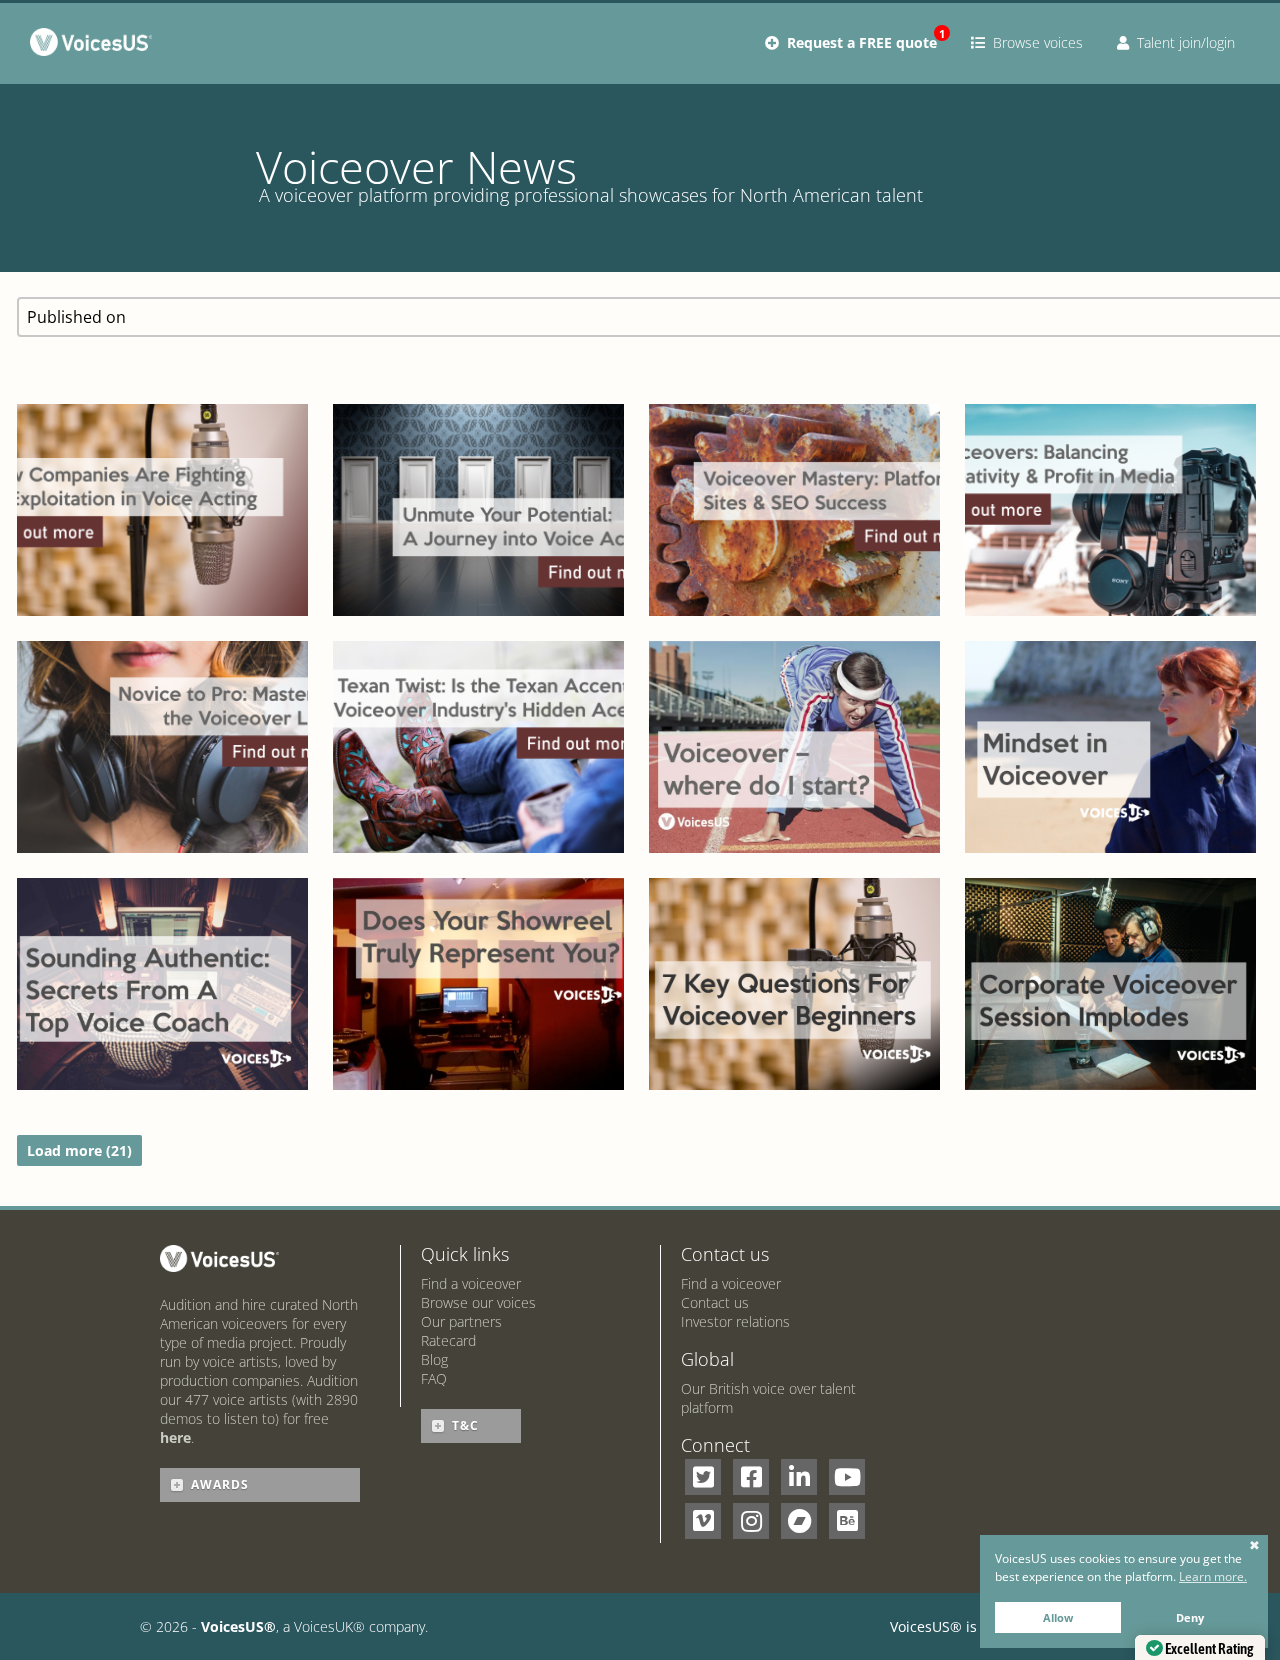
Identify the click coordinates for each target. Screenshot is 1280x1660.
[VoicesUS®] (95, 46)
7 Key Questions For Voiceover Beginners (794, 919)
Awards (220, 1484)
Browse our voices (478, 1302)
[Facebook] (751, 1477)
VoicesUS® (238, 1626)
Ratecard (448, 1340)
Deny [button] (1190, 1617)
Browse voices (1034, 42)
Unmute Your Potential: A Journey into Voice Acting (478, 445)
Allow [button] (1058, 1617)
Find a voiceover (471, 1283)
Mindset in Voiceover (1110, 703)
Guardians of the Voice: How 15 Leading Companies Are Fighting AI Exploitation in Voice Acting (162, 402)
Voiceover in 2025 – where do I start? (794, 682)
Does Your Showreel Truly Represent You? (478, 919)
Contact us (715, 1302)
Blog (434, 1359)
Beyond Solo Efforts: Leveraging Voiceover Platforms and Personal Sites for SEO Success (794, 402)
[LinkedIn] (799, 1477)
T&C (465, 1425)
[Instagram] (751, 1521)
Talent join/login (1182, 42)
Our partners (461, 1321)
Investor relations (735, 1321)
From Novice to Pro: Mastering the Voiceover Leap (162, 682)
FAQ (434, 1378)
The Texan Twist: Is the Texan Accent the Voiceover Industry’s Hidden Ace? (478, 661)
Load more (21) (79, 1150)
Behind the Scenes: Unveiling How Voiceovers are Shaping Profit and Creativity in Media (1110, 424)
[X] (703, 1477)
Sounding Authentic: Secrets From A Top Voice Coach (162, 919)
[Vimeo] (703, 1521)
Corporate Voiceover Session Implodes (1110, 919)
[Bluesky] (847, 1521)
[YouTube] (847, 1477)
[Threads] (799, 1521)
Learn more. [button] (1213, 1576)
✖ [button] (1254, 1546)
